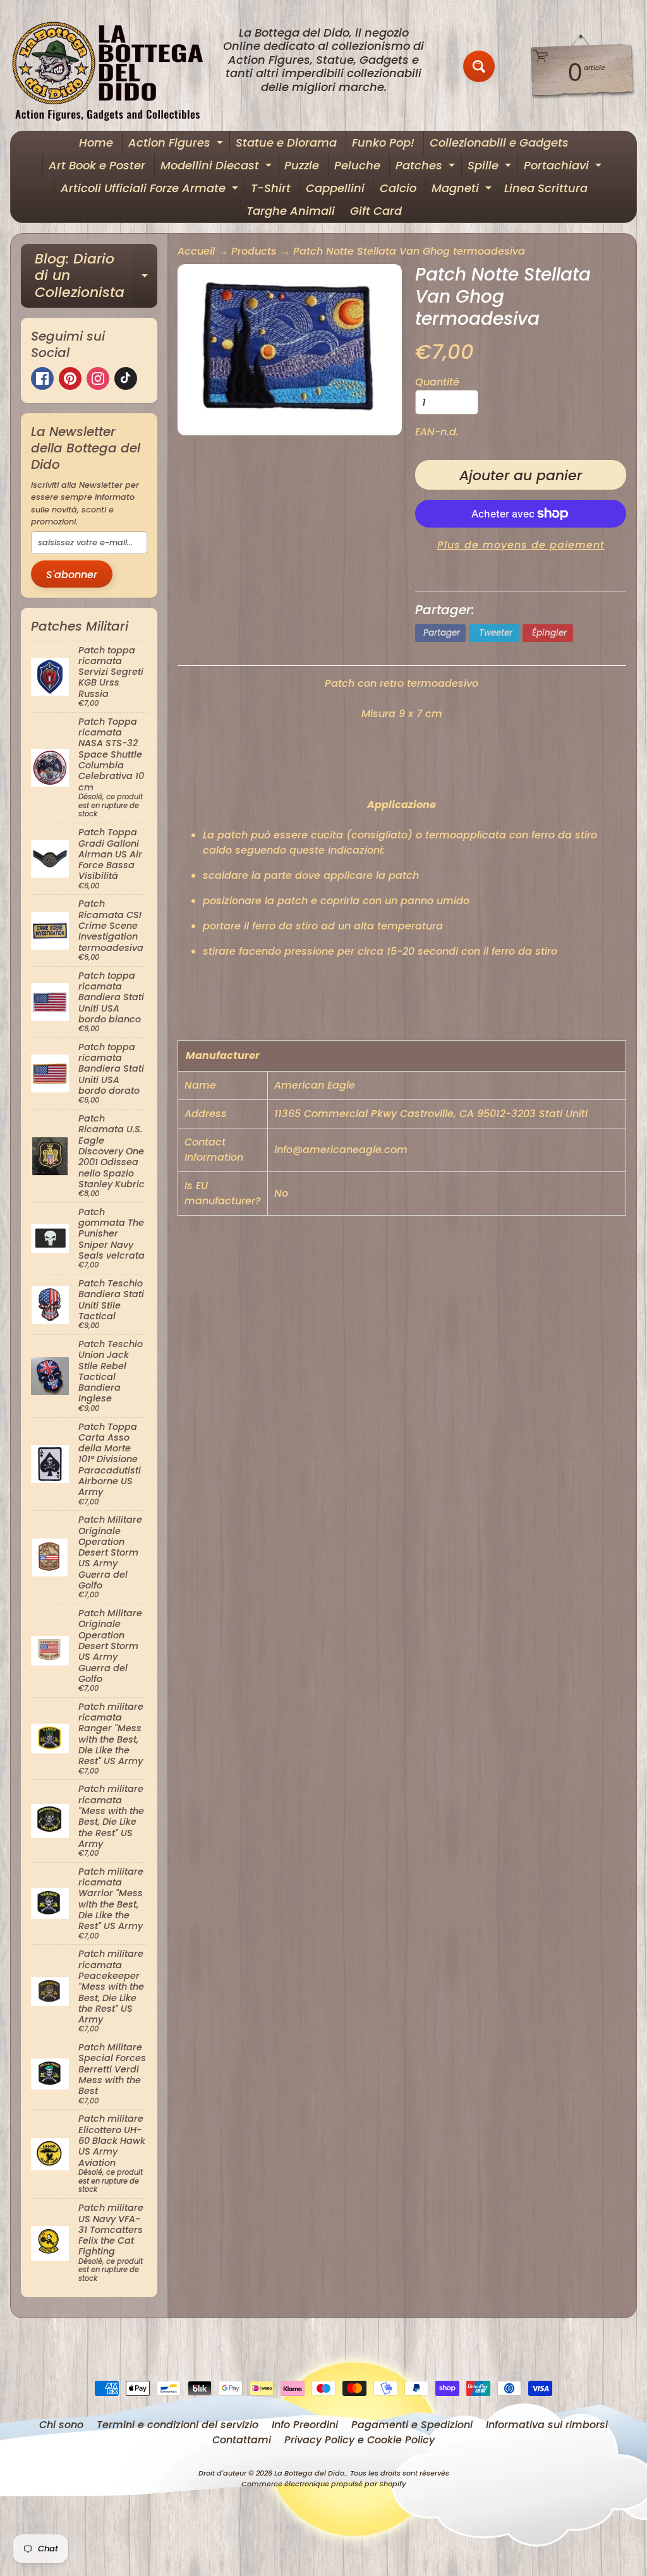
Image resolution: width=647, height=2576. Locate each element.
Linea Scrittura (546, 188)
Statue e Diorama (286, 142)
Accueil (196, 251)
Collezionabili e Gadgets (499, 142)
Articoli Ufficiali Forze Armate (151, 190)
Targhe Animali (291, 211)
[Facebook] (42, 378)
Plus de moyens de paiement (521, 545)
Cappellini (335, 188)
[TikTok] (126, 378)
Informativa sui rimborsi (547, 2425)
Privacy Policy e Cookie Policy (360, 2440)
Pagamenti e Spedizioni (412, 2425)
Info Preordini (305, 2425)
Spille (491, 167)
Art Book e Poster (97, 165)
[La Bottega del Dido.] (114, 67)
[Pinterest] (70, 378)
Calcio (398, 188)
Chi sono (61, 2425)
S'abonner (72, 575)
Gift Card (376, 211)
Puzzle (302, 165)
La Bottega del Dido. (310, 2473)
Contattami (242, 2440)
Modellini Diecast (218, 167)
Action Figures (177, 144)
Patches (427, 167)
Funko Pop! (383, 142)
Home (96, 142)
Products (254, 251)
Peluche (357, 165)
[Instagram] (98, 378)
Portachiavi (564, 167)
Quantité (437, 382)
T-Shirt (271, 188)
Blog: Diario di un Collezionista (96, 275)
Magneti (463, 190)
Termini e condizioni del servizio (178, 2425)
